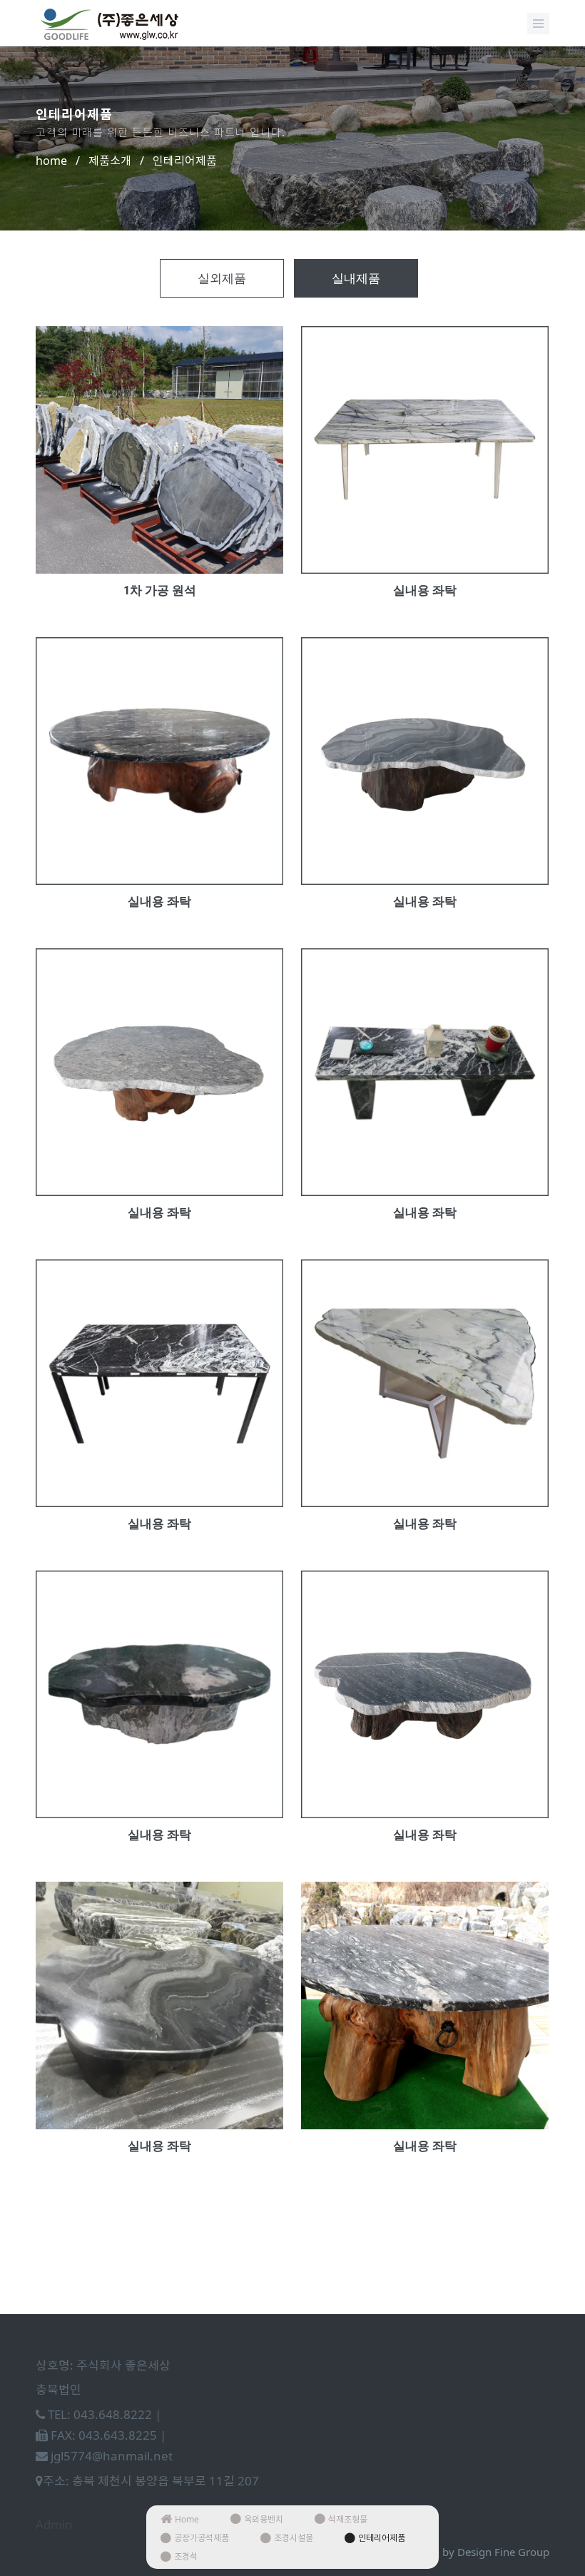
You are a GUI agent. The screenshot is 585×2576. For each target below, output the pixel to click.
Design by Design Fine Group (477, 2552)
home (51, 161)
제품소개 (110, 161)
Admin (54, 2524)
